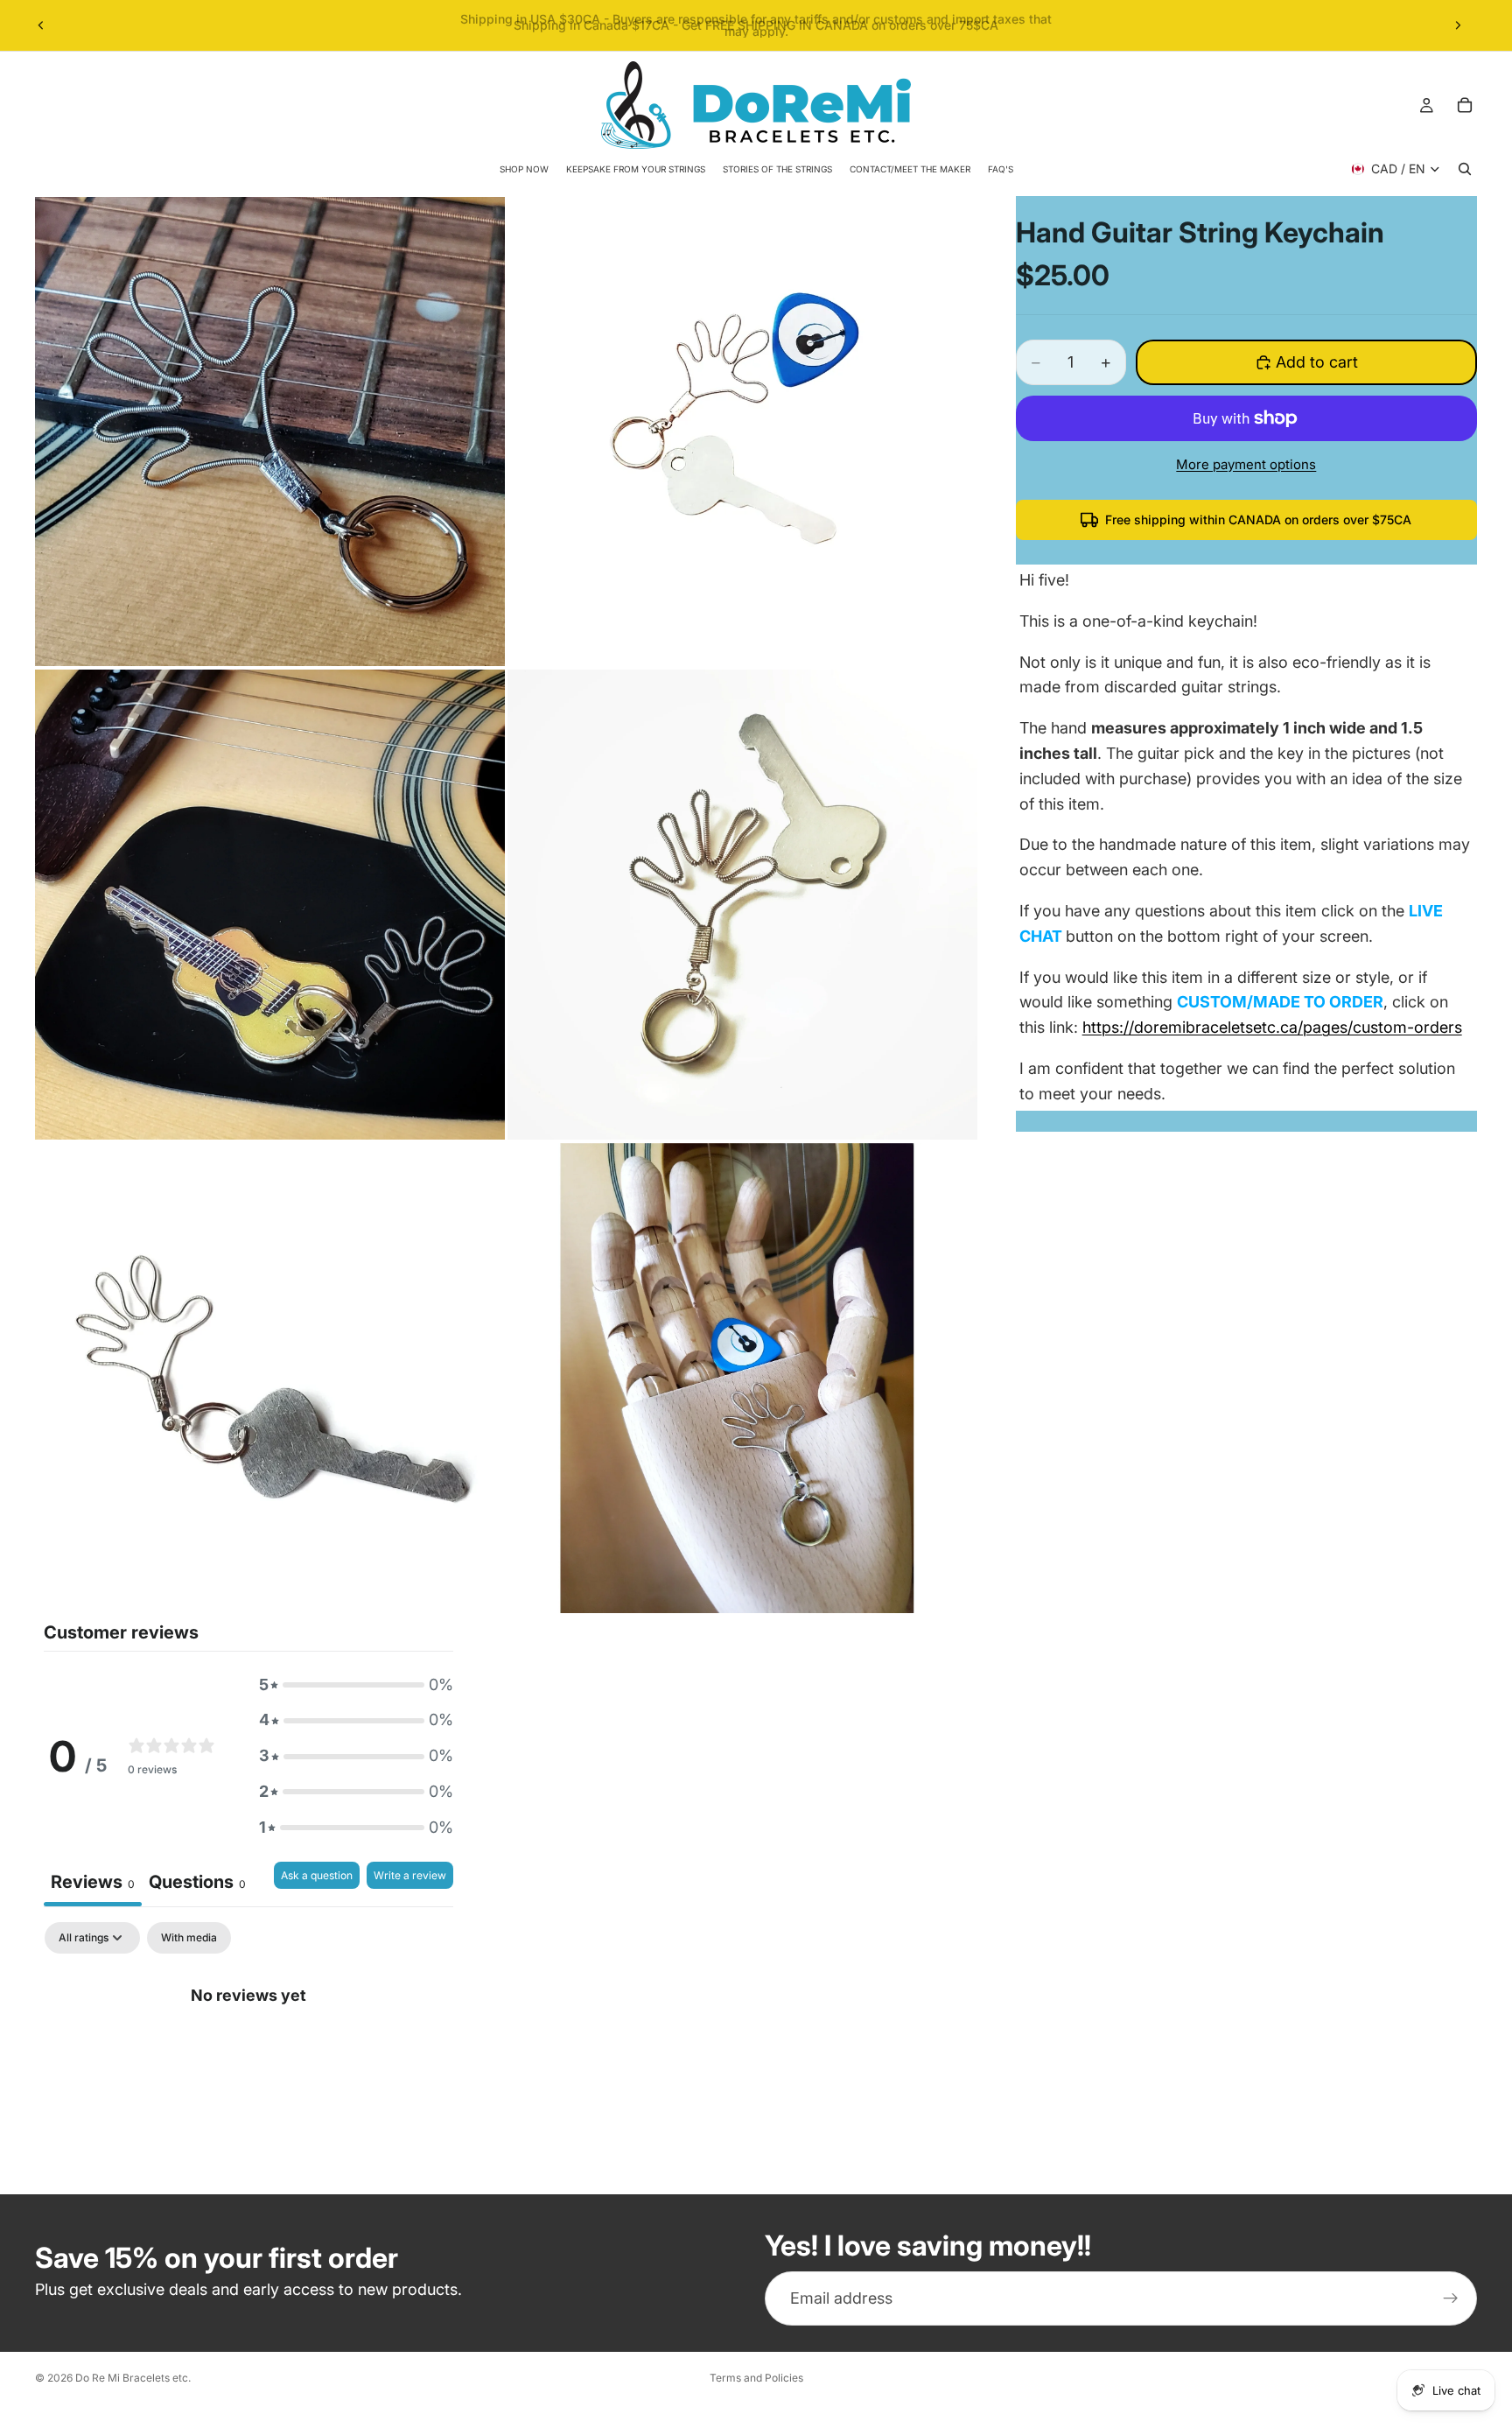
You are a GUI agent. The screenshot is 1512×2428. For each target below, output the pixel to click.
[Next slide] (1458, 25)
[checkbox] (189, 1938)
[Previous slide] (41, 25)
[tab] (197, 1884)
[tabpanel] (248, 2053)
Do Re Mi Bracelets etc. (133, 2378)
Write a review (410, 1875)
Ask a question (317, 1875)
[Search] (1465, 169)
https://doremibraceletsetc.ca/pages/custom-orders (1272, 1027)
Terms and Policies (756, 2378)
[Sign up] (1451, 2298)
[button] (356, 1685)
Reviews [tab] (93, 1882)
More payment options (1246, 464)
